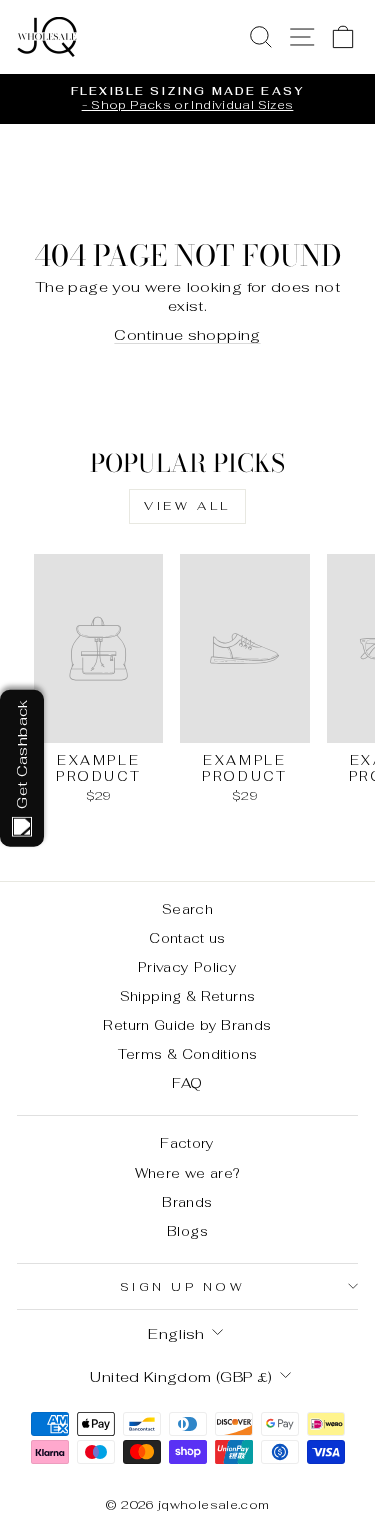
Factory (187, 1143)
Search (187, 909)
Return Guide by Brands (187, 1025)
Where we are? (188, 1173)
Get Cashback (21, 753)
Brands (187, 1202)
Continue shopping (187, 334)
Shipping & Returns (188, 996)
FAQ (187, 1083)
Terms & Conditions (188, 1054)
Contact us (187, 938)
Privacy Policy (187, 967)
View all (187, 506)
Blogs (187, 1231)
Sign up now (183, 1286)
